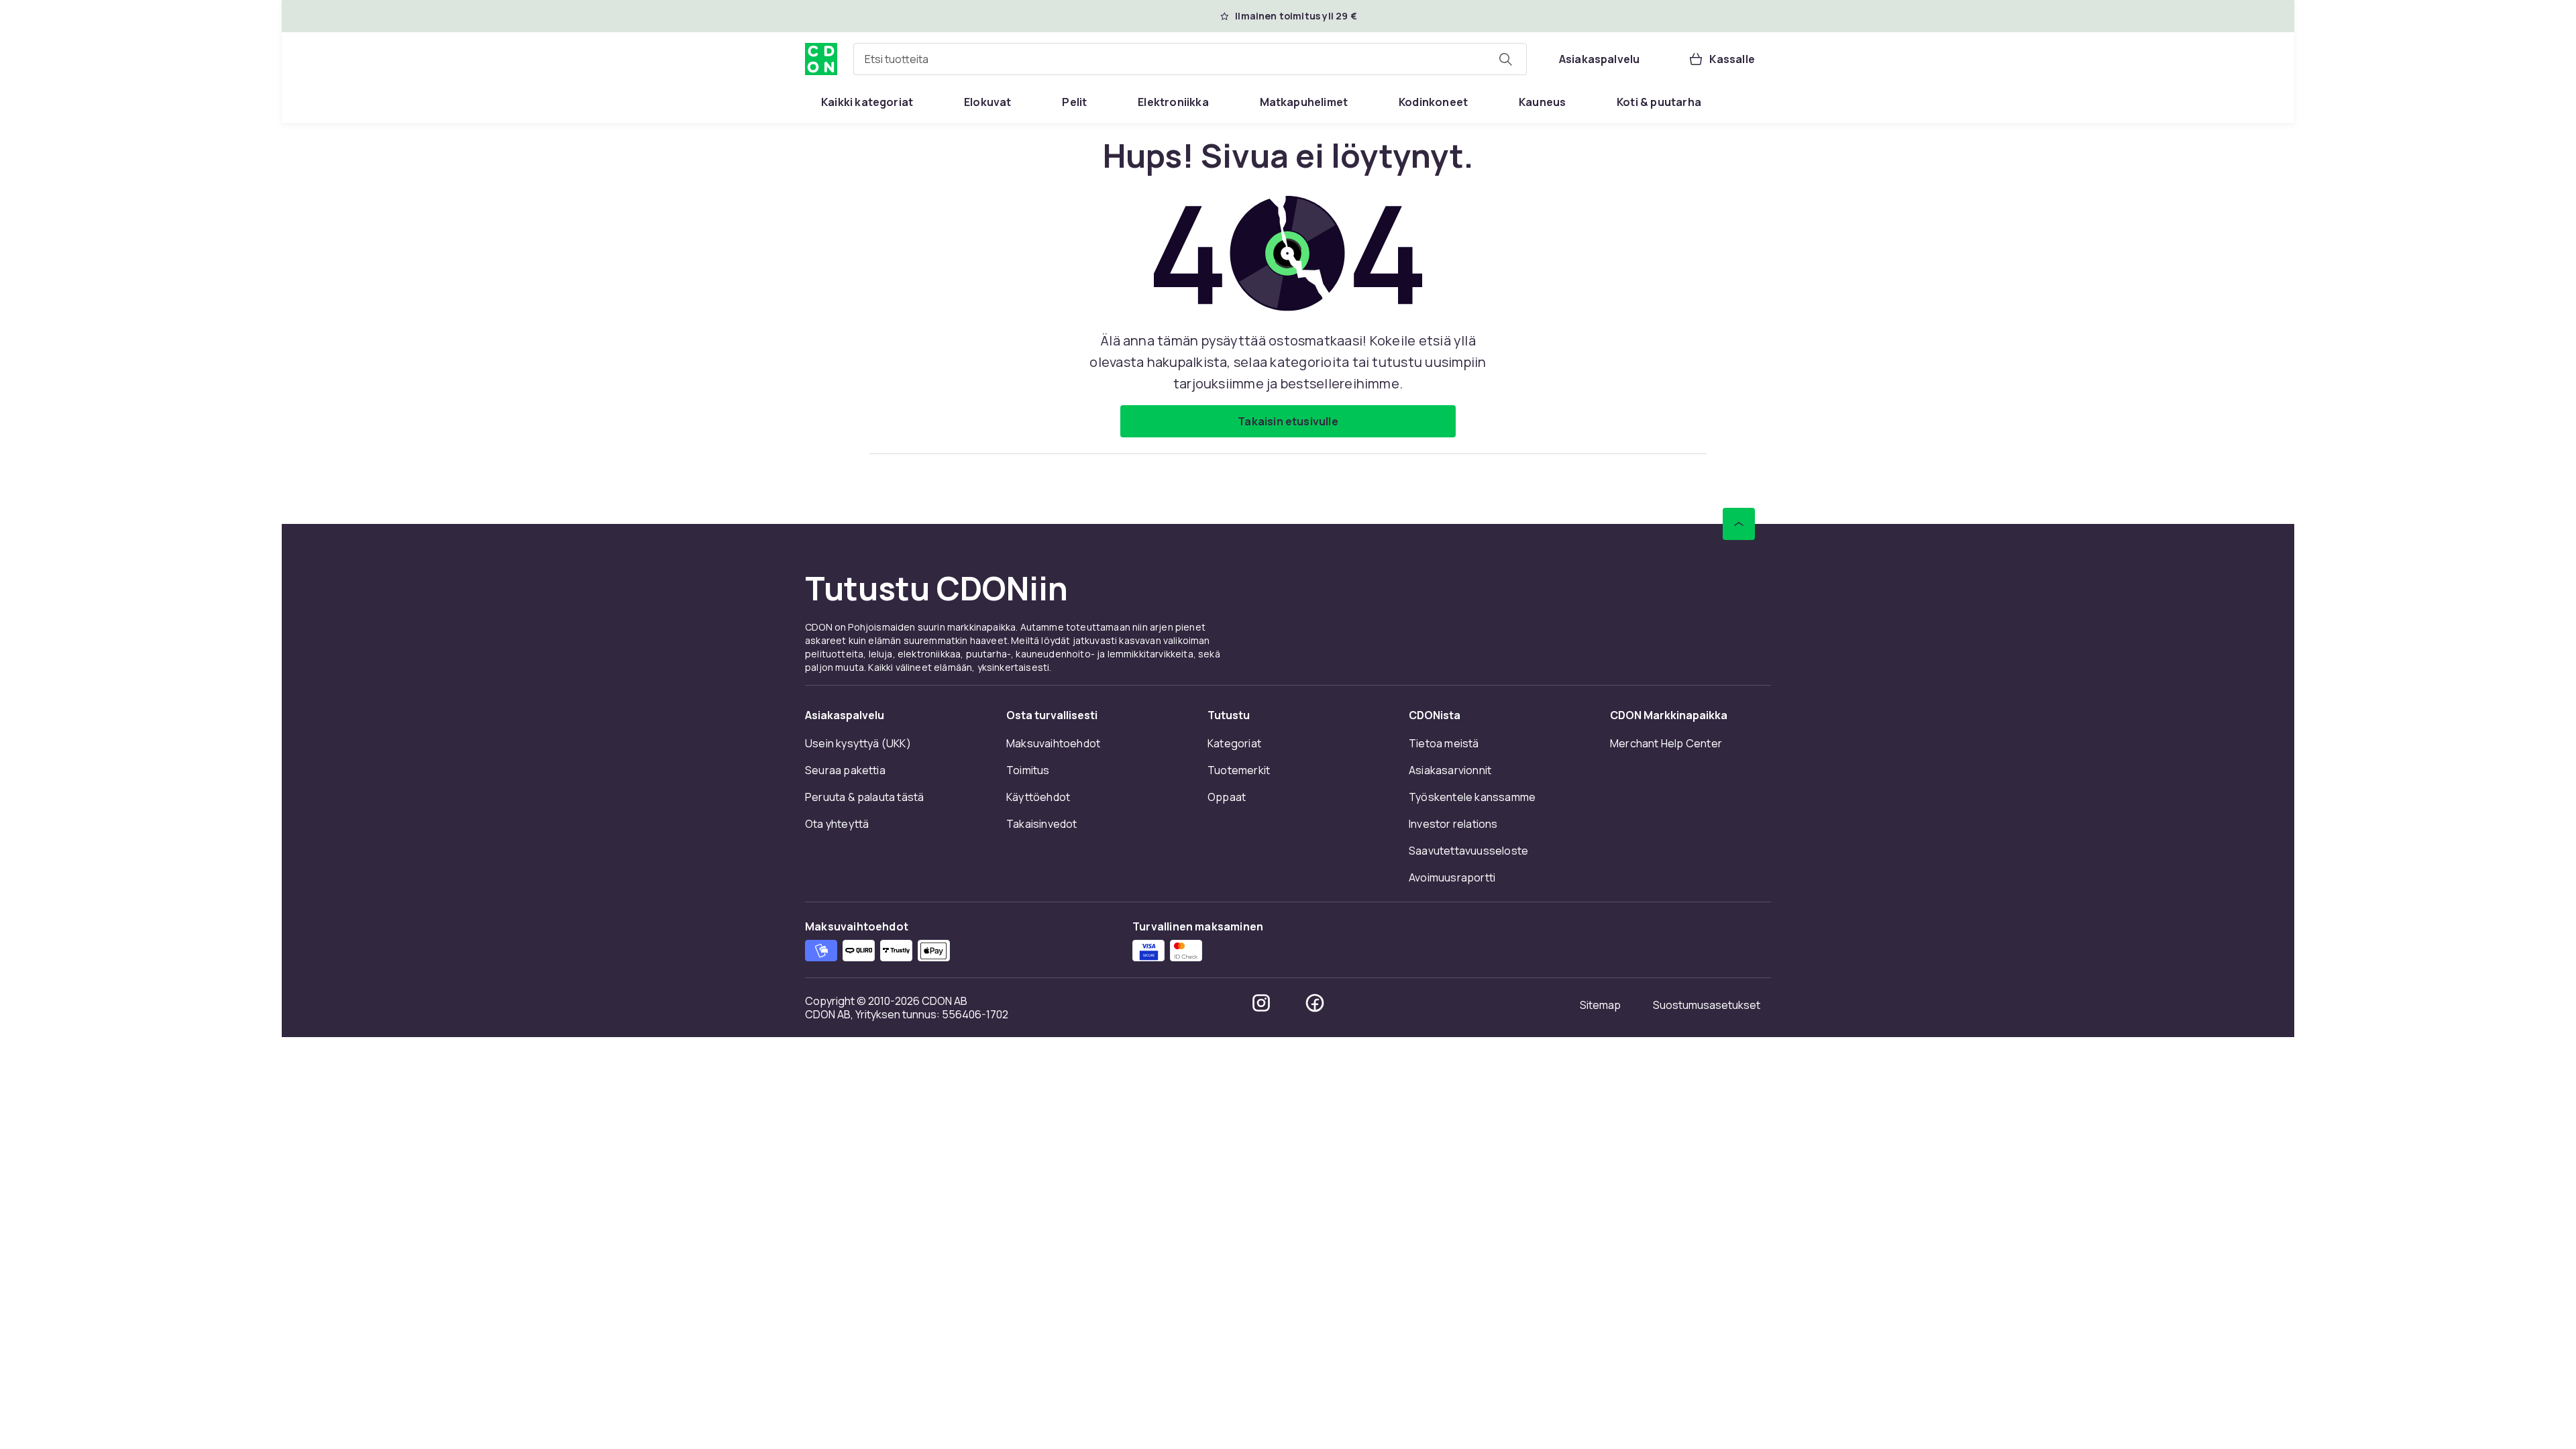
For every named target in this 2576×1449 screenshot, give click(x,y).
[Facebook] (1315, 1003)
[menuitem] (867, 102)
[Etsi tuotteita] (1505, 59)
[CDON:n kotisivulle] (821, 59)
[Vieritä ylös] (1739, 524)
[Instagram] (1261, 1003)
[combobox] (1190, 59)
